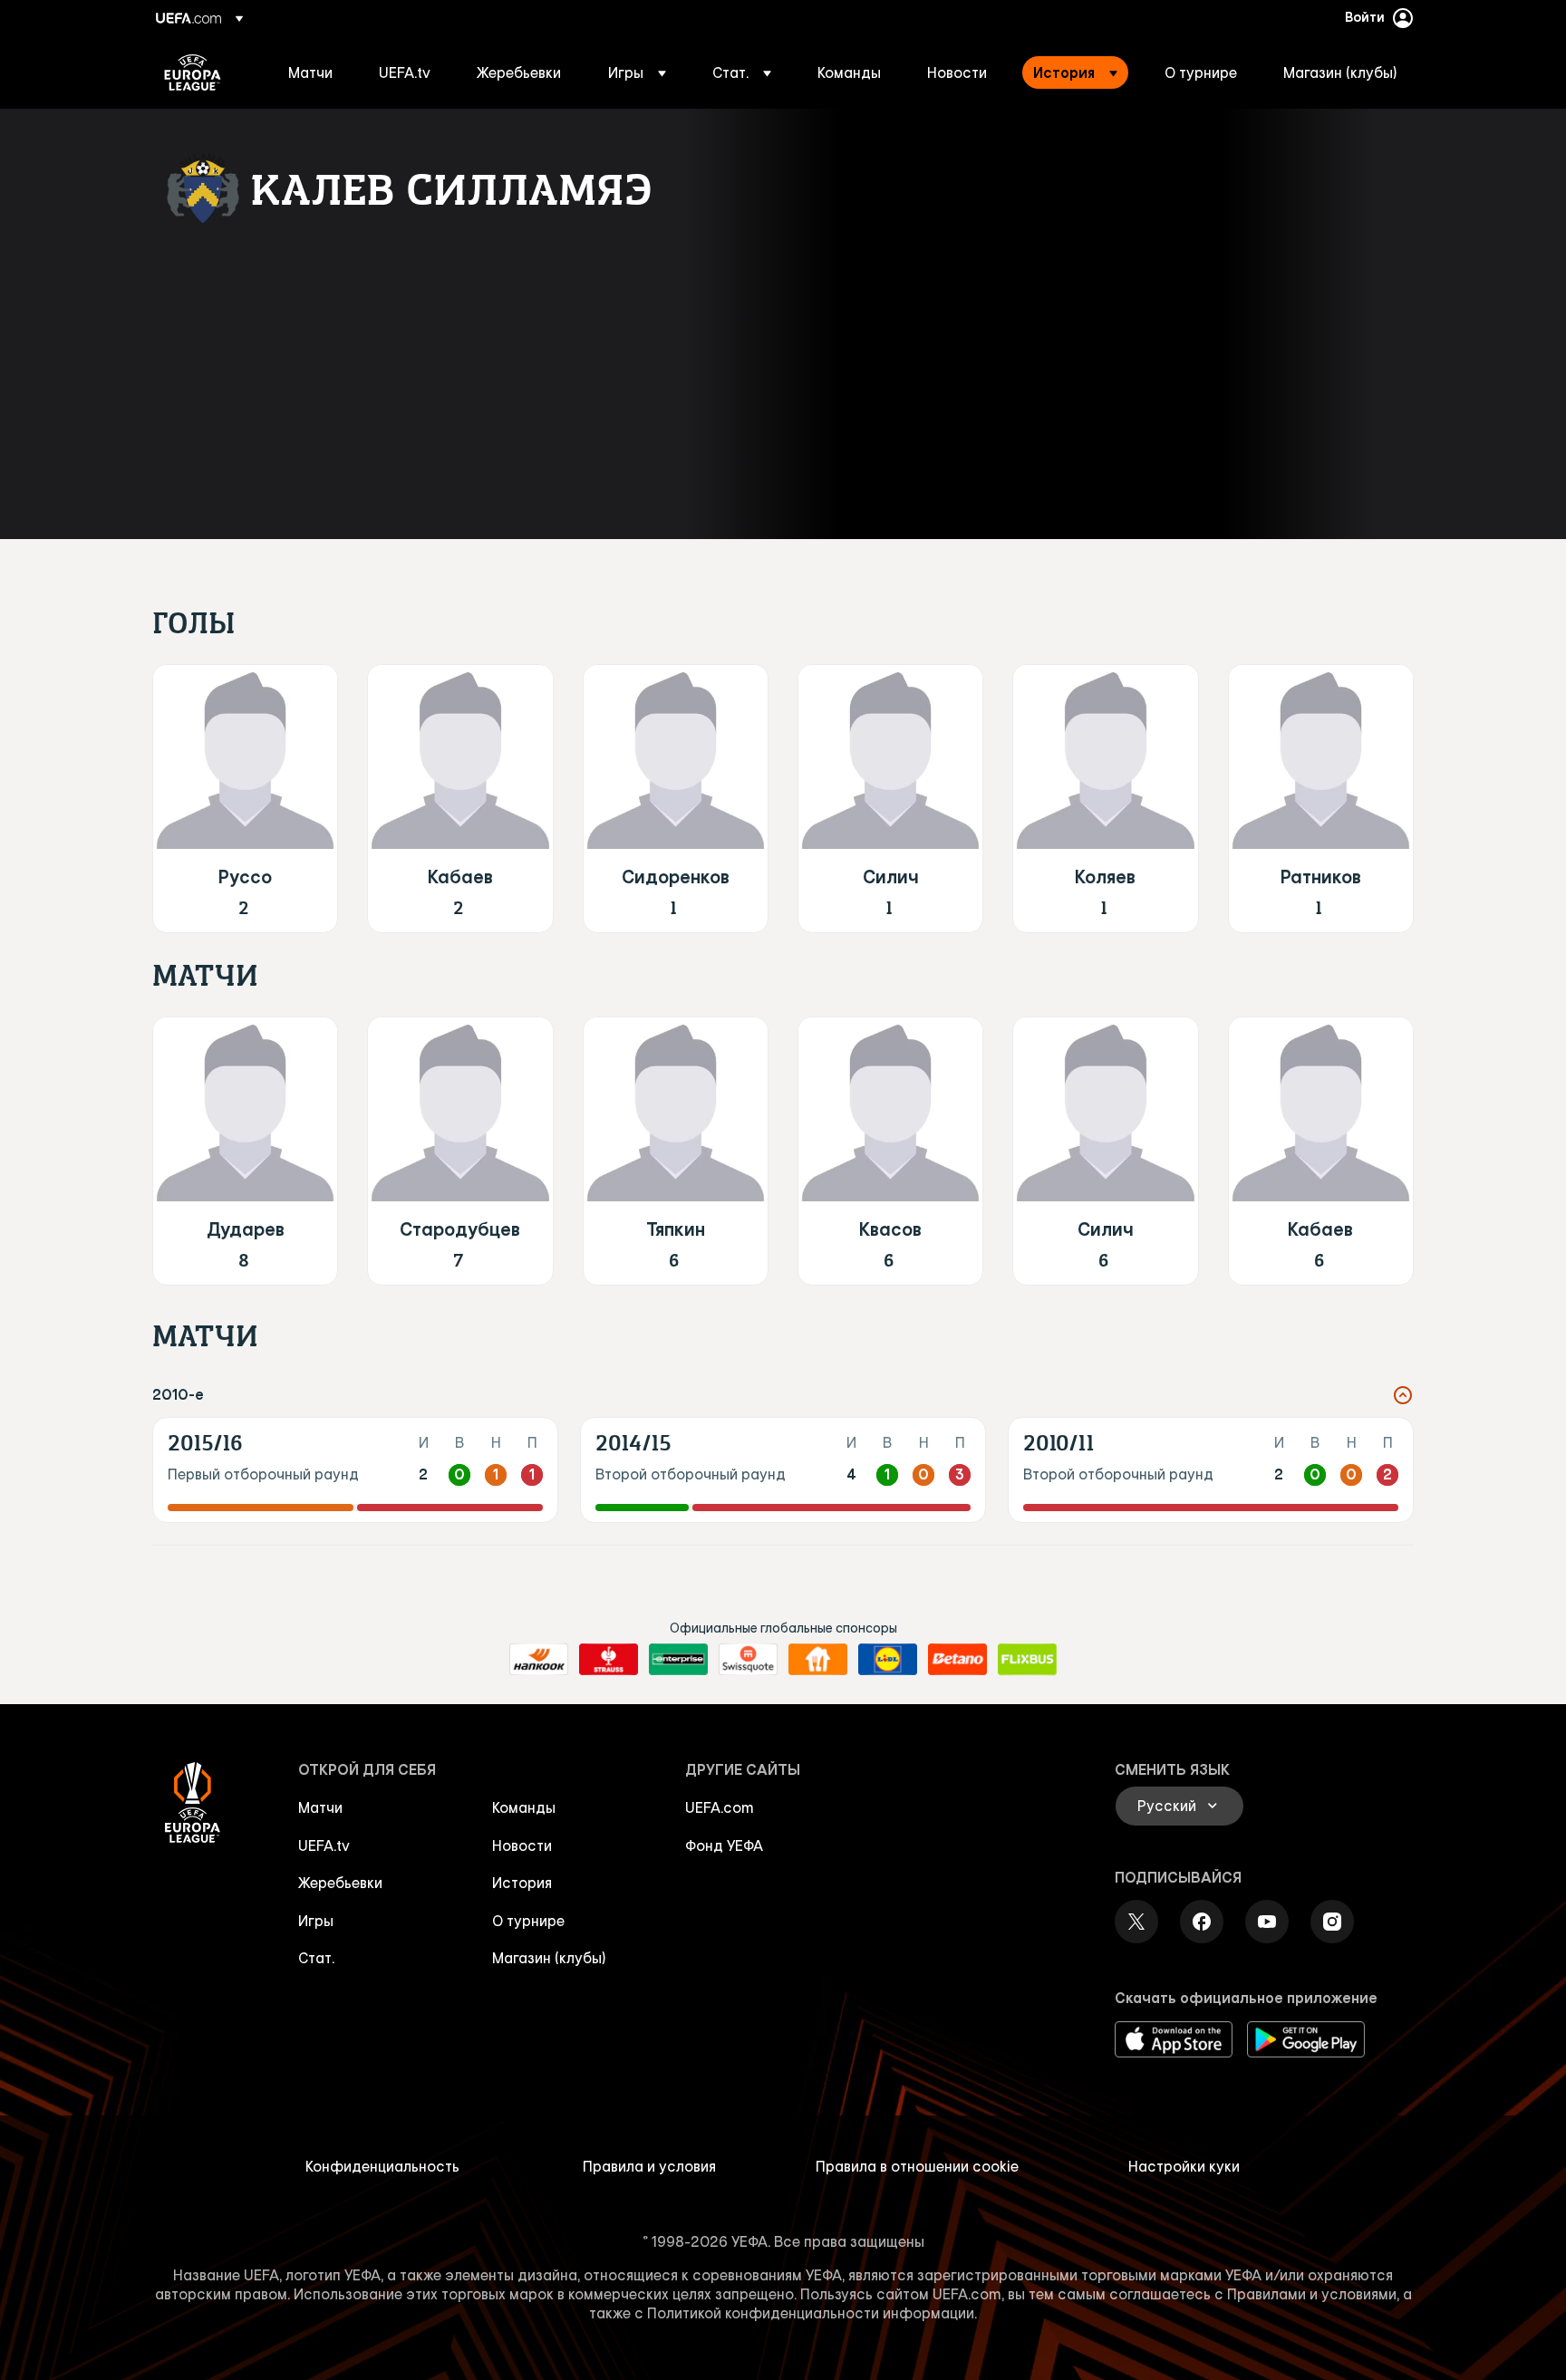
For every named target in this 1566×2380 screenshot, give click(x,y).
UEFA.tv (324, 1845)
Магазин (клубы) (549, 1958)
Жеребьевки (340, 1883)
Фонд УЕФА (724, 1845)
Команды (524, 1807)
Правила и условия (649, 2166)
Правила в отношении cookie (917, 2166)
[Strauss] (609, 1660)
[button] (637, 72)
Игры (316, 1921)
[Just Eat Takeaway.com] (818, 1660)
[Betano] (957, 1660)
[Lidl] (888, 1660)
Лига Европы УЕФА (193, 72)
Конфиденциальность (382, 2166)
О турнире (528, 1921)
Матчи (320, 1807)
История (522, 1883)
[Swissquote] (748, 1660)
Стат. (316, 1958)
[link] (310, 72)
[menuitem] (311, 72)
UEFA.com (720, 1807)
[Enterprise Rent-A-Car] (678, 1660)
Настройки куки (1184, 2166)
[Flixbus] (1027, 1660)
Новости (522, 1845)
